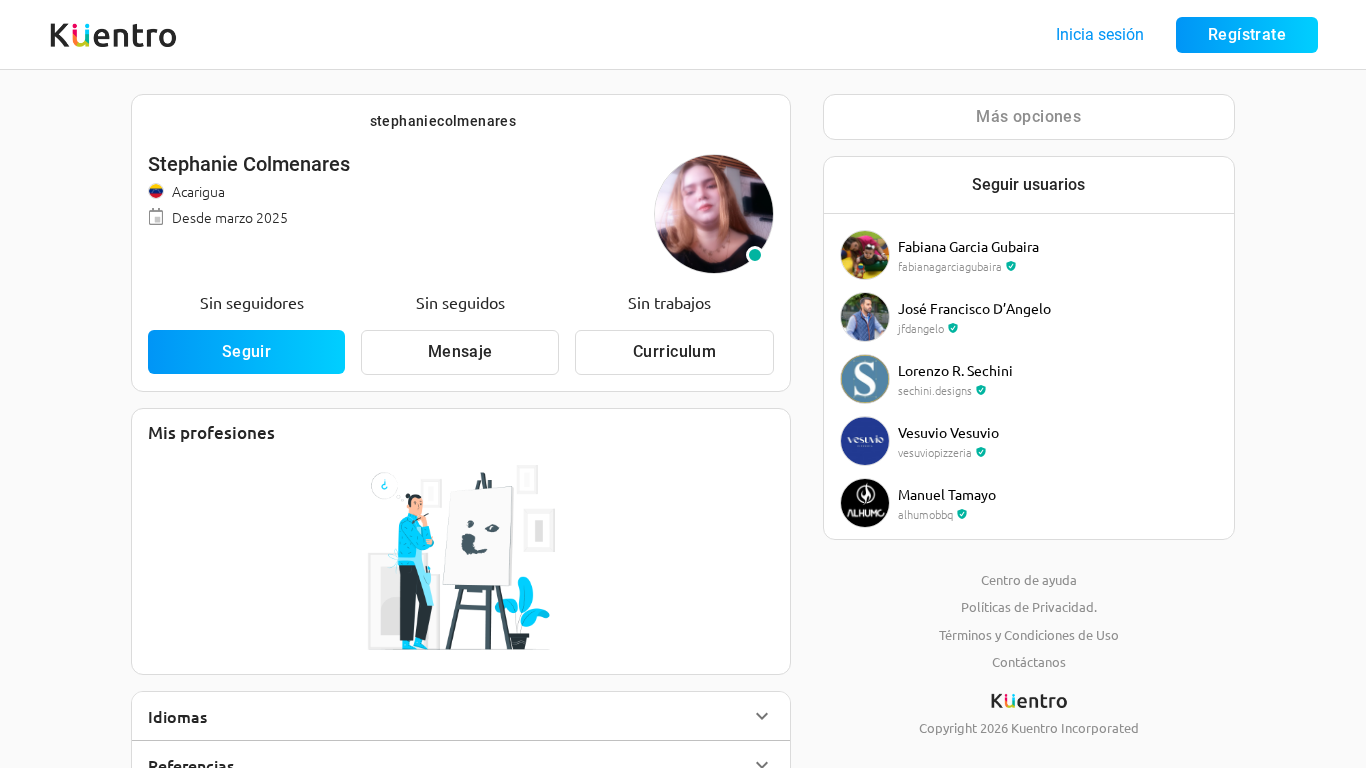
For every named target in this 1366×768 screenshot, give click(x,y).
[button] (461, 716)
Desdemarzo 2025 (230, 217)
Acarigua (198, 191)
